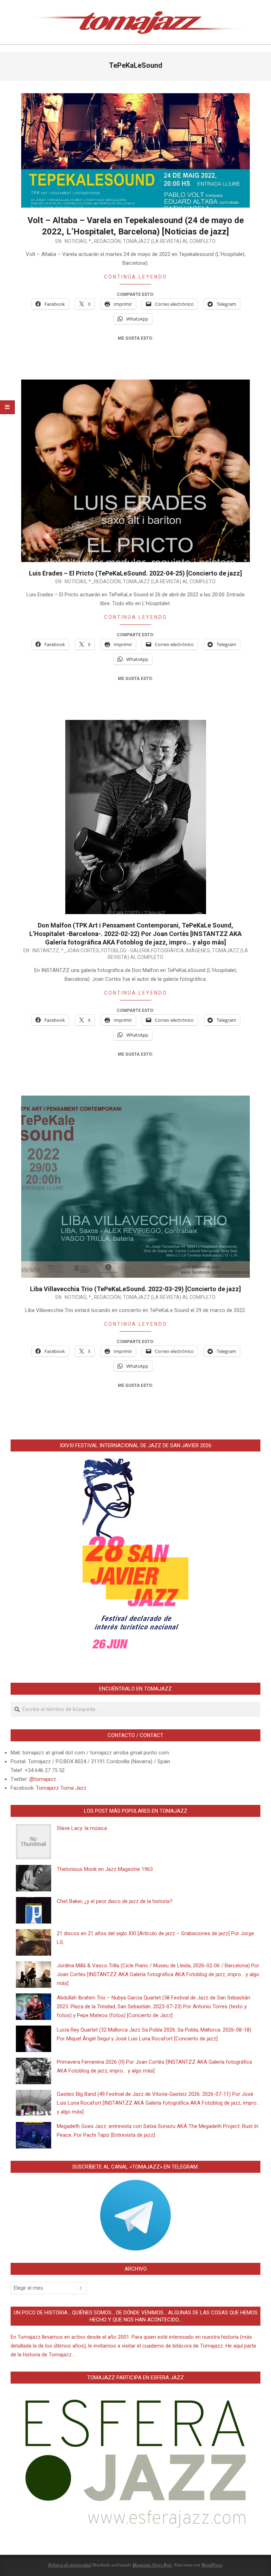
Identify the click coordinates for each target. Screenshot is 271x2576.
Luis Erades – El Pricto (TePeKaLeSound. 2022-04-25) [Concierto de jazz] (135, 573)
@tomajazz (43, 1779)
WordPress (212, 2565)
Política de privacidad (70, 2565)
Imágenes (198, 950)
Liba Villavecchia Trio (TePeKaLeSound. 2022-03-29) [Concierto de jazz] (135, 1289)
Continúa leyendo (136, 277)
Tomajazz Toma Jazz (61, 1788)
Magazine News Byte (152, 2565)
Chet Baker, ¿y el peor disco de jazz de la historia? (115, 1901)
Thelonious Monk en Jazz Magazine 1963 (105, 1869)
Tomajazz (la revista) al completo (169, 241)
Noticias (76, 241)
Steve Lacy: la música (82, 1828)
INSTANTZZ (46, 950)
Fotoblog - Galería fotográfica (143, 950)
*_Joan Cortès (80, 950)
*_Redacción (105, 241)
